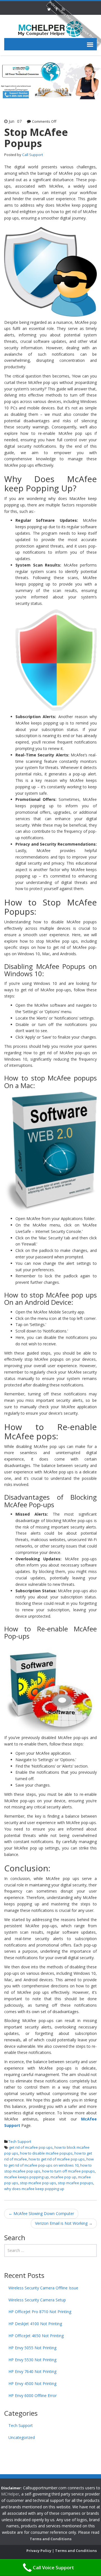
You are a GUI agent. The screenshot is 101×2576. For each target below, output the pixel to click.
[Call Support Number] (50, 28)
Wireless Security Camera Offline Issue (43, 2288)
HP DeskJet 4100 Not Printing (35, 2324)
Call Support (33, 155)
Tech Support (20, 2141)
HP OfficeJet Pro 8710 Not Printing (40, 2312)
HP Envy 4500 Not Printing (32, 2383)
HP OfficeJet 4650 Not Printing (36, 2336)
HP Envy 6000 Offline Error (33, 2395)
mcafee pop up (63, 2177)
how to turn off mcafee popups (68, 2171)
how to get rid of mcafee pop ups (57, 2159)
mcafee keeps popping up (27, 2177)
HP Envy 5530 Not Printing (32, 2360)
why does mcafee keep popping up (34, 2189)
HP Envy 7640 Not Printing (32, 2371)
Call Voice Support (53, 2567)
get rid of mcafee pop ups (31, 2147)
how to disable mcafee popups (46, 2153)
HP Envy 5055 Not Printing (32, 2348)
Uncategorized (22, 2437)
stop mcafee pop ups (38, 2183)
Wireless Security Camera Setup (37, 2300)
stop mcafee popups (75, 2183)
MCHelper (10, 2494)
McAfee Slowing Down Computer (41, 2213)
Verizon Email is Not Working (64, 2223)
